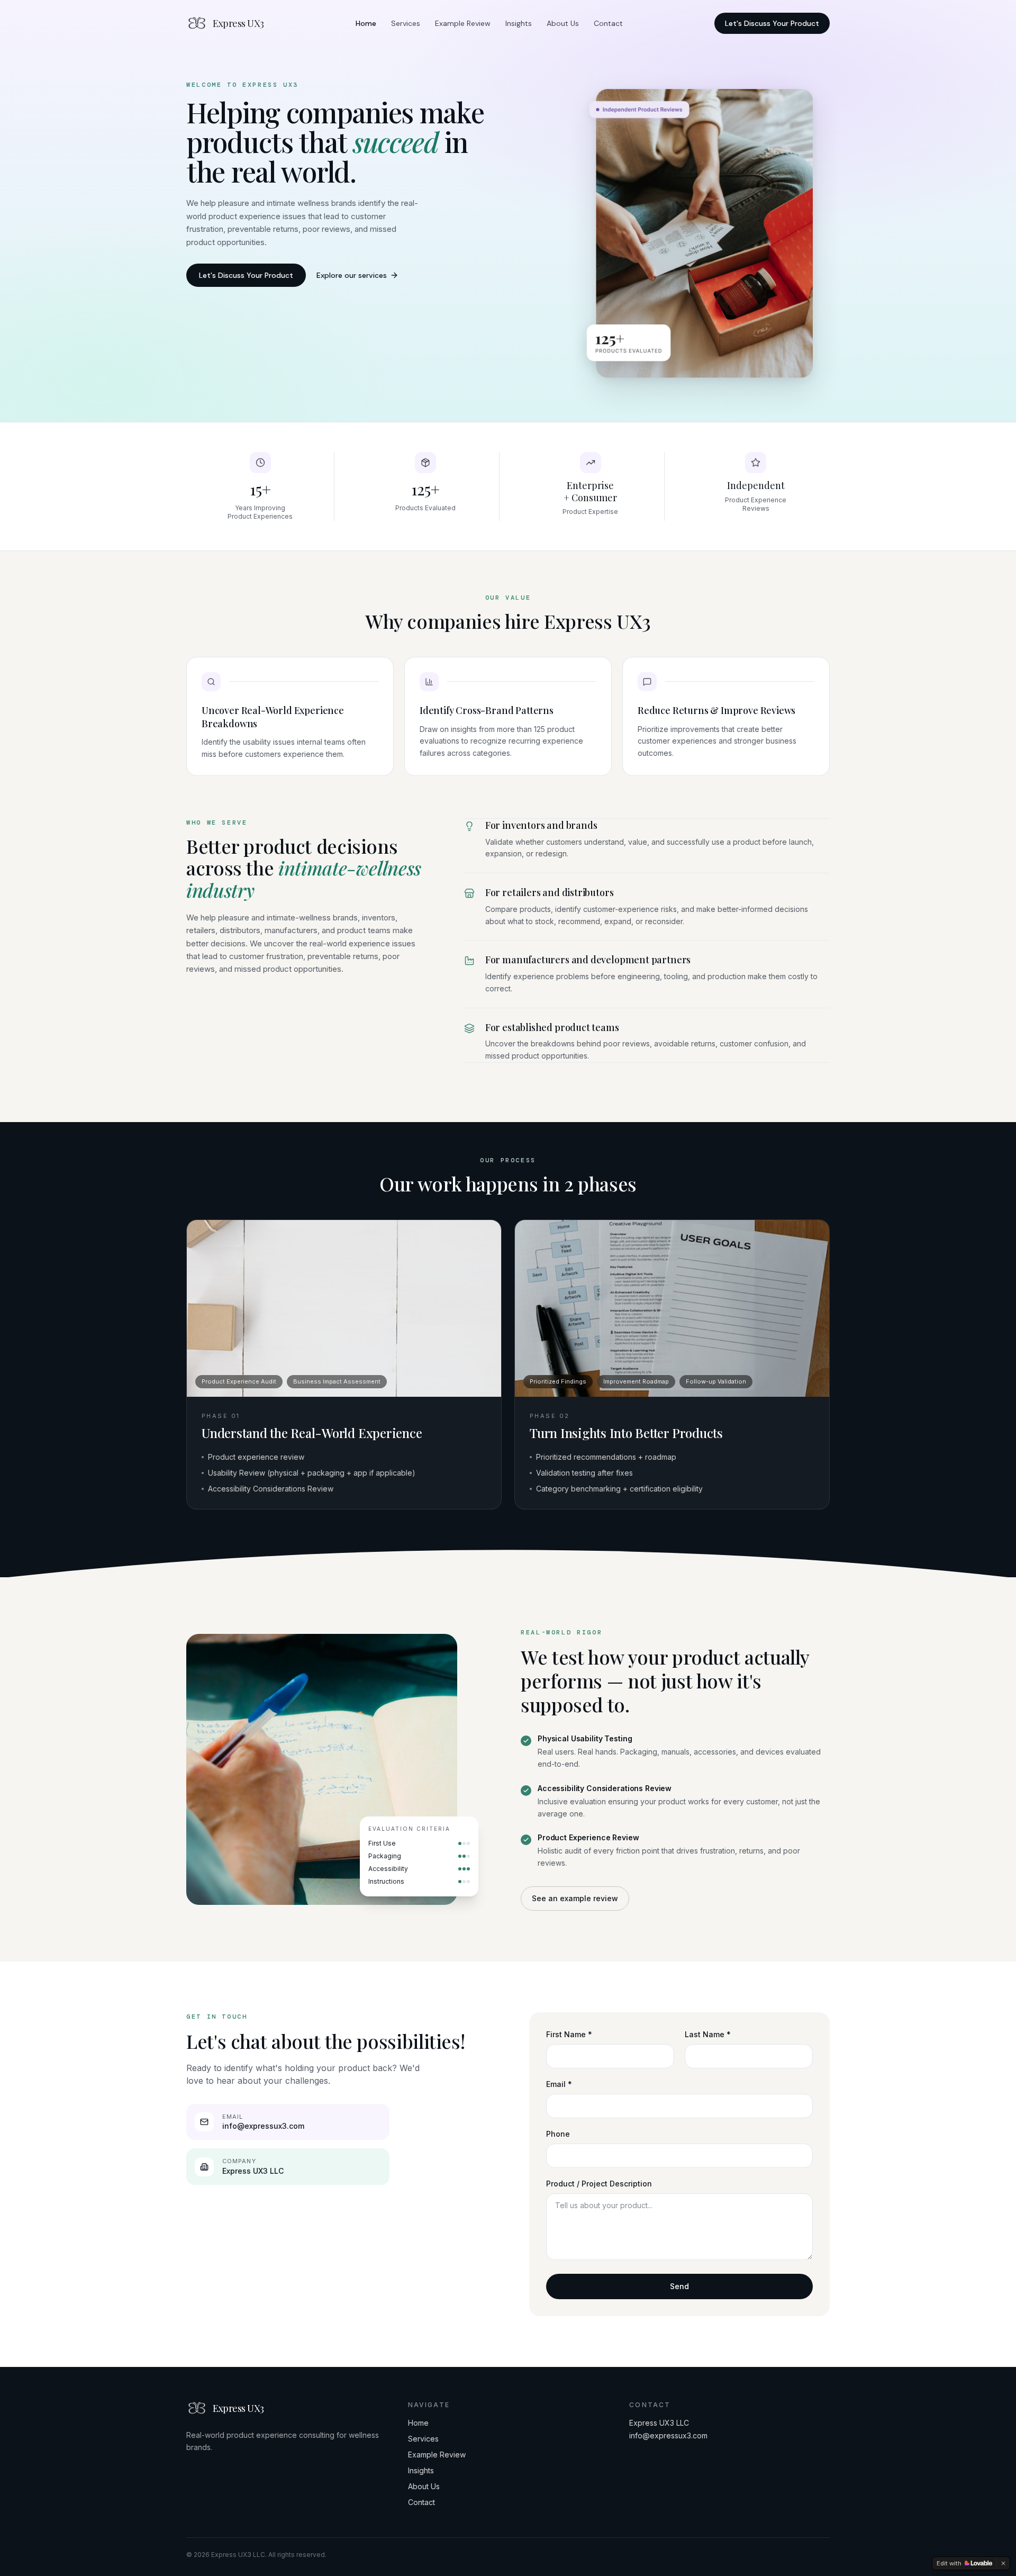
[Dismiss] (1003, 2563)
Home (366, 23)
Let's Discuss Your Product (772, 23)
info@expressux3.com (668, 2435)
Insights (519, 23)
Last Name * (708, 2034)
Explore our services (352, 275)
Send (679, 2286)
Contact (608, 23)
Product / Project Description (599, 2184)
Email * (559, 2084)
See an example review (575, 1898)
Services (406, 23)
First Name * (569, 2034)
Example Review (463, 23)
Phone (558, 2134)
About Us (563, 23)
